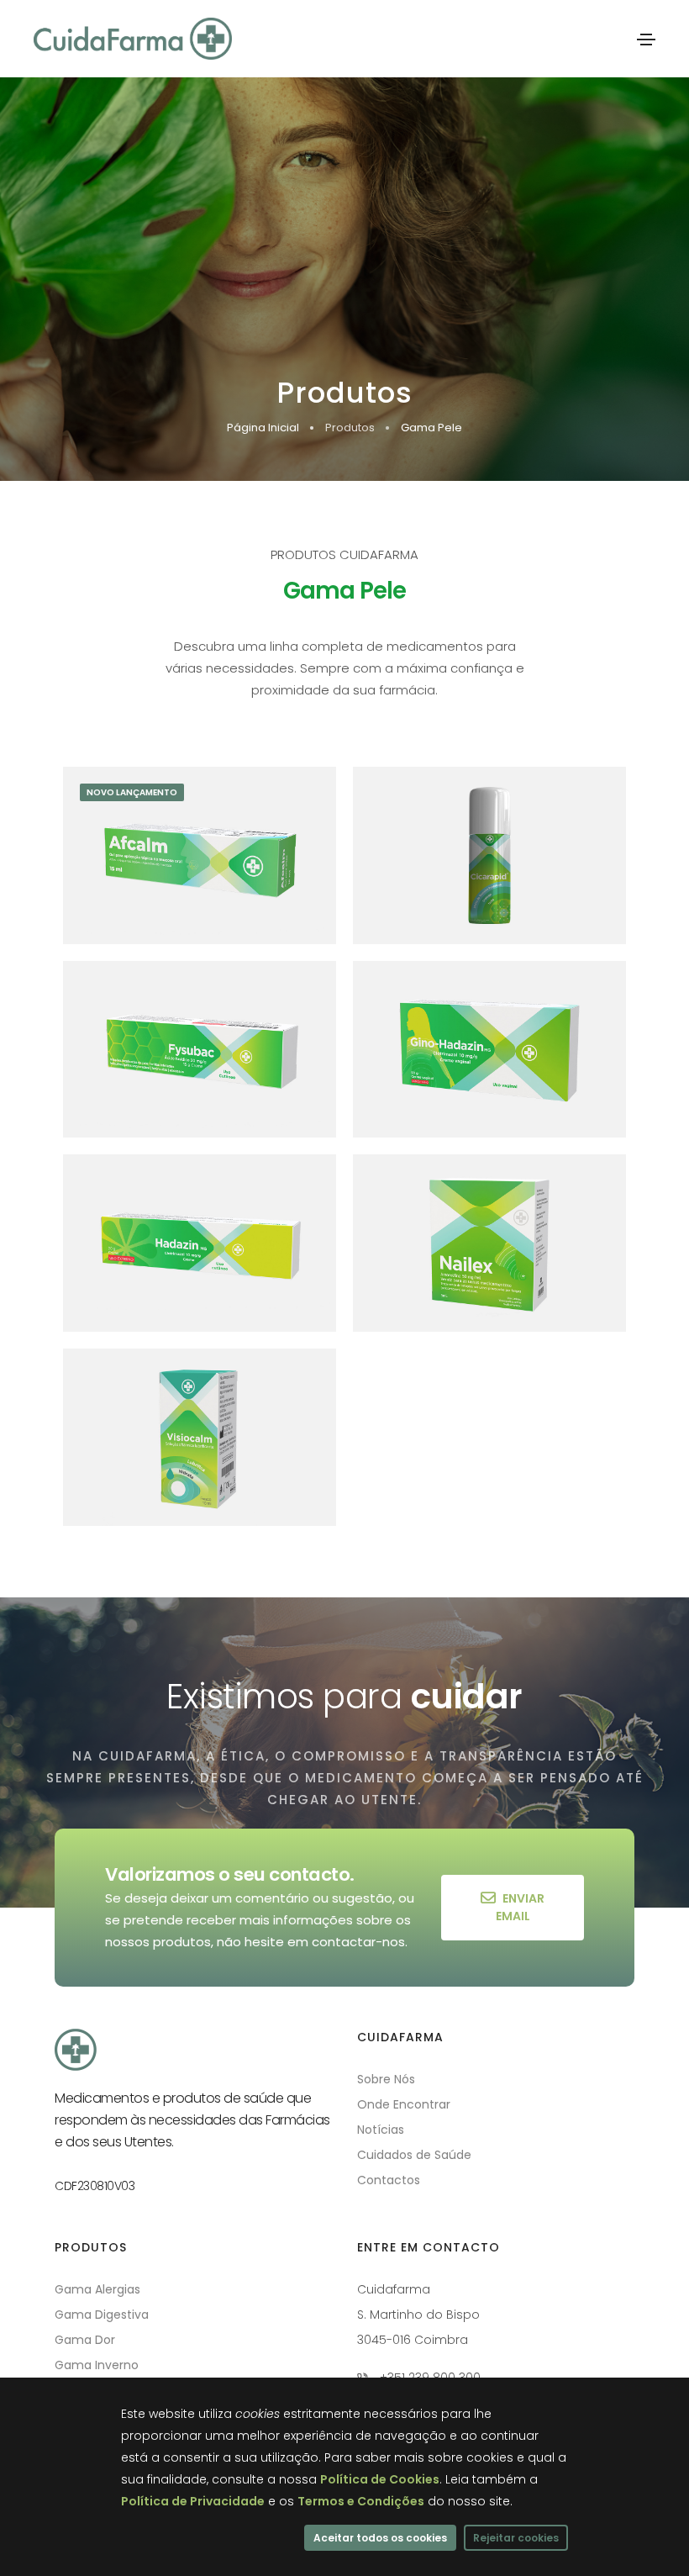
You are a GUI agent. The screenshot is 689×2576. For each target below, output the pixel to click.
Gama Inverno (97, 2365)
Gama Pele (431, 428)
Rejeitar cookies (516, 2538)
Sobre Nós (386, 2079)
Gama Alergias (97, 2289)
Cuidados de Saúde (414, 2155)
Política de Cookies (380, 2479)
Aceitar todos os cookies (380, 2538)
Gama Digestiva (102, 2315)
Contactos (389, 2180)
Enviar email (521, 1907)
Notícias (381, 2130)
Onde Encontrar (404, 2104)
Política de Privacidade (193, 2501)
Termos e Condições (361, 2501)
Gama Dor (85, 2340)
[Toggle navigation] (646, 40)
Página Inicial (263, 428)
